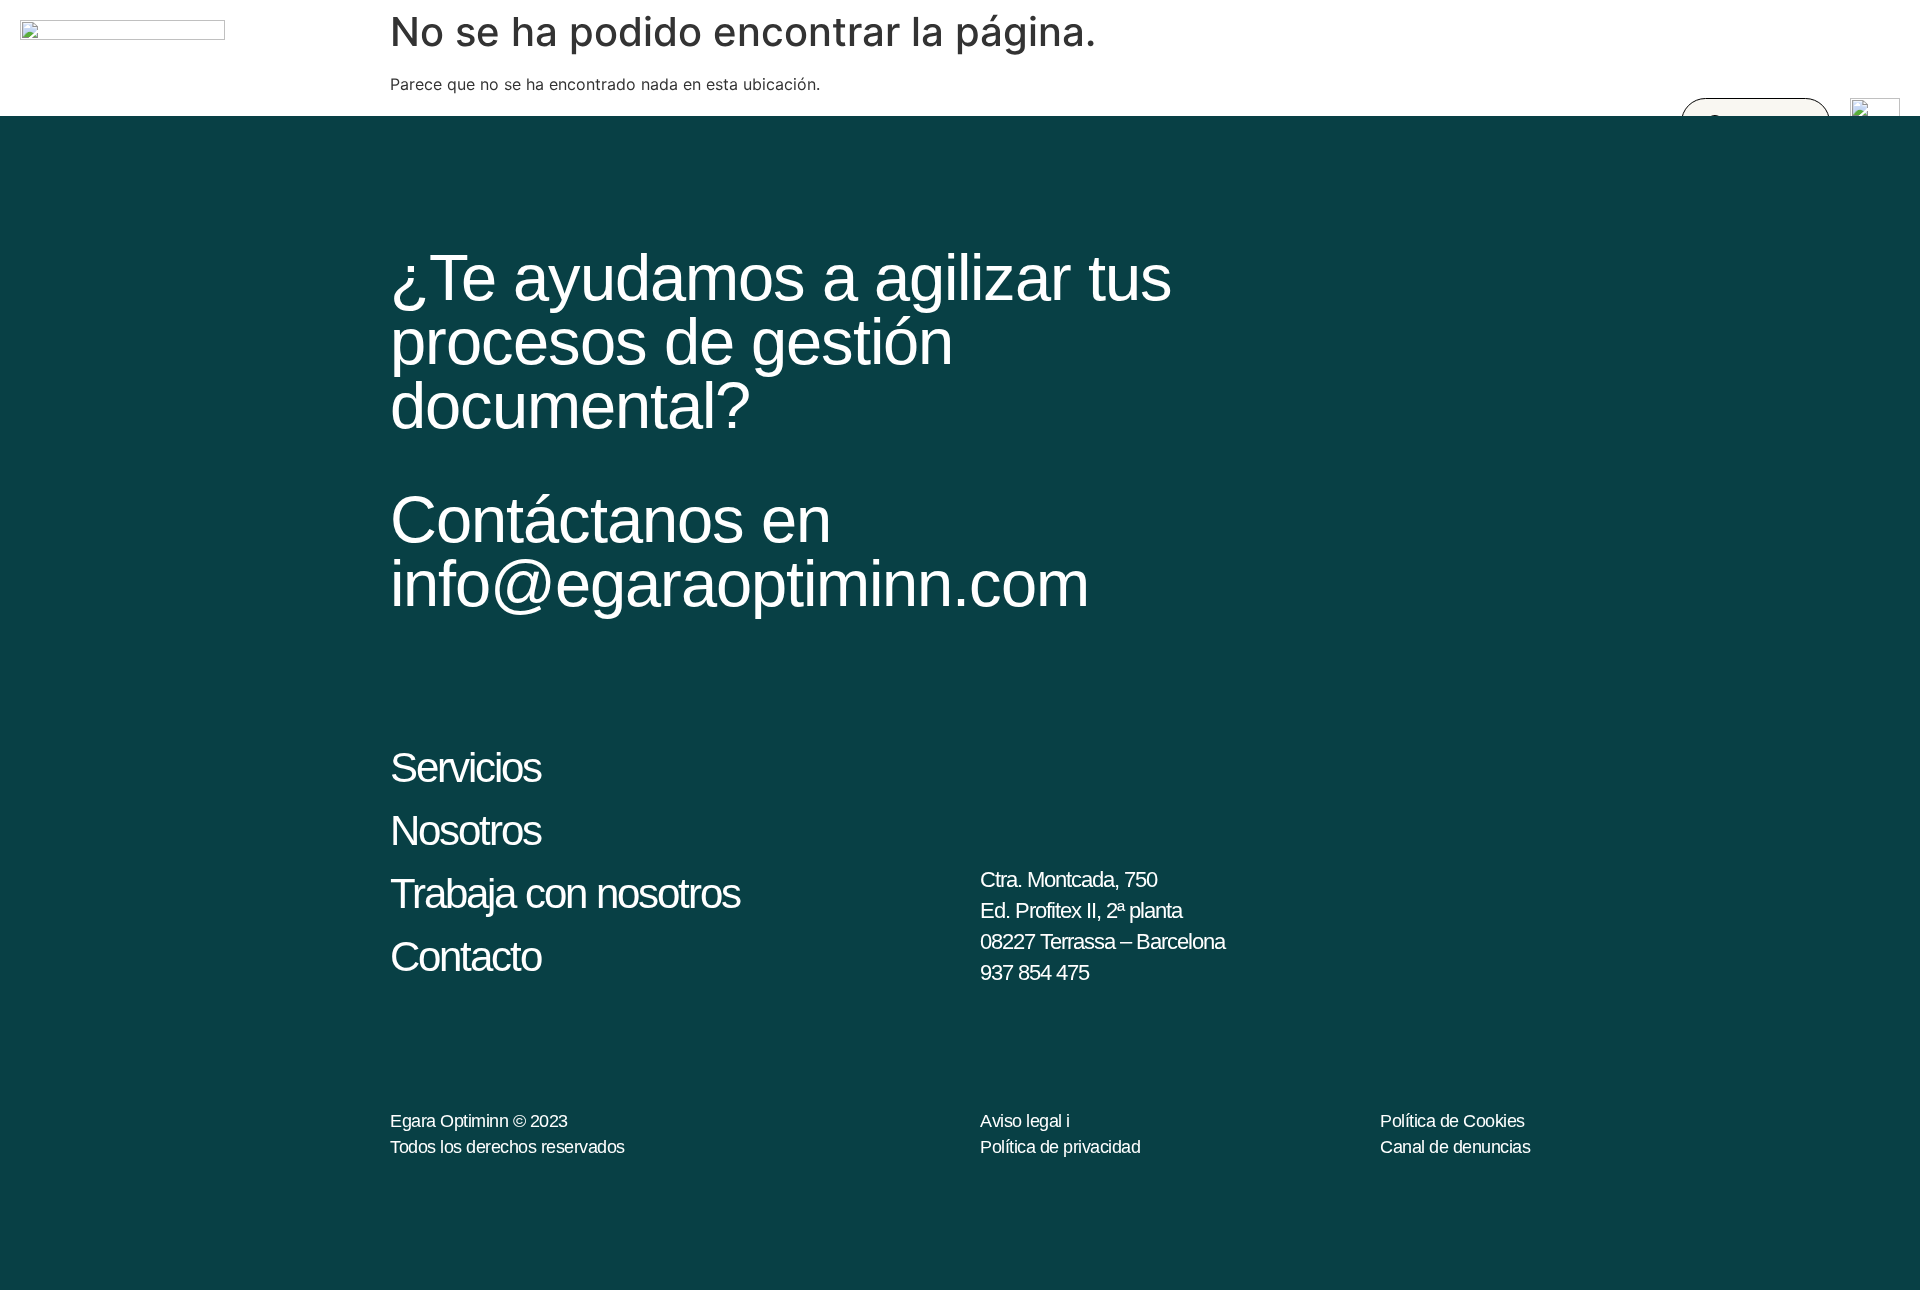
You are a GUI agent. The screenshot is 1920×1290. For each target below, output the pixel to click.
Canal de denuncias (1455, 1147)
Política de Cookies (1452, 1121)
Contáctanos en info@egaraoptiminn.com (739, 551)
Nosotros (465, 830)
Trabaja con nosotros (565, 893)
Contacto (465, 956)
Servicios (465, 767)
